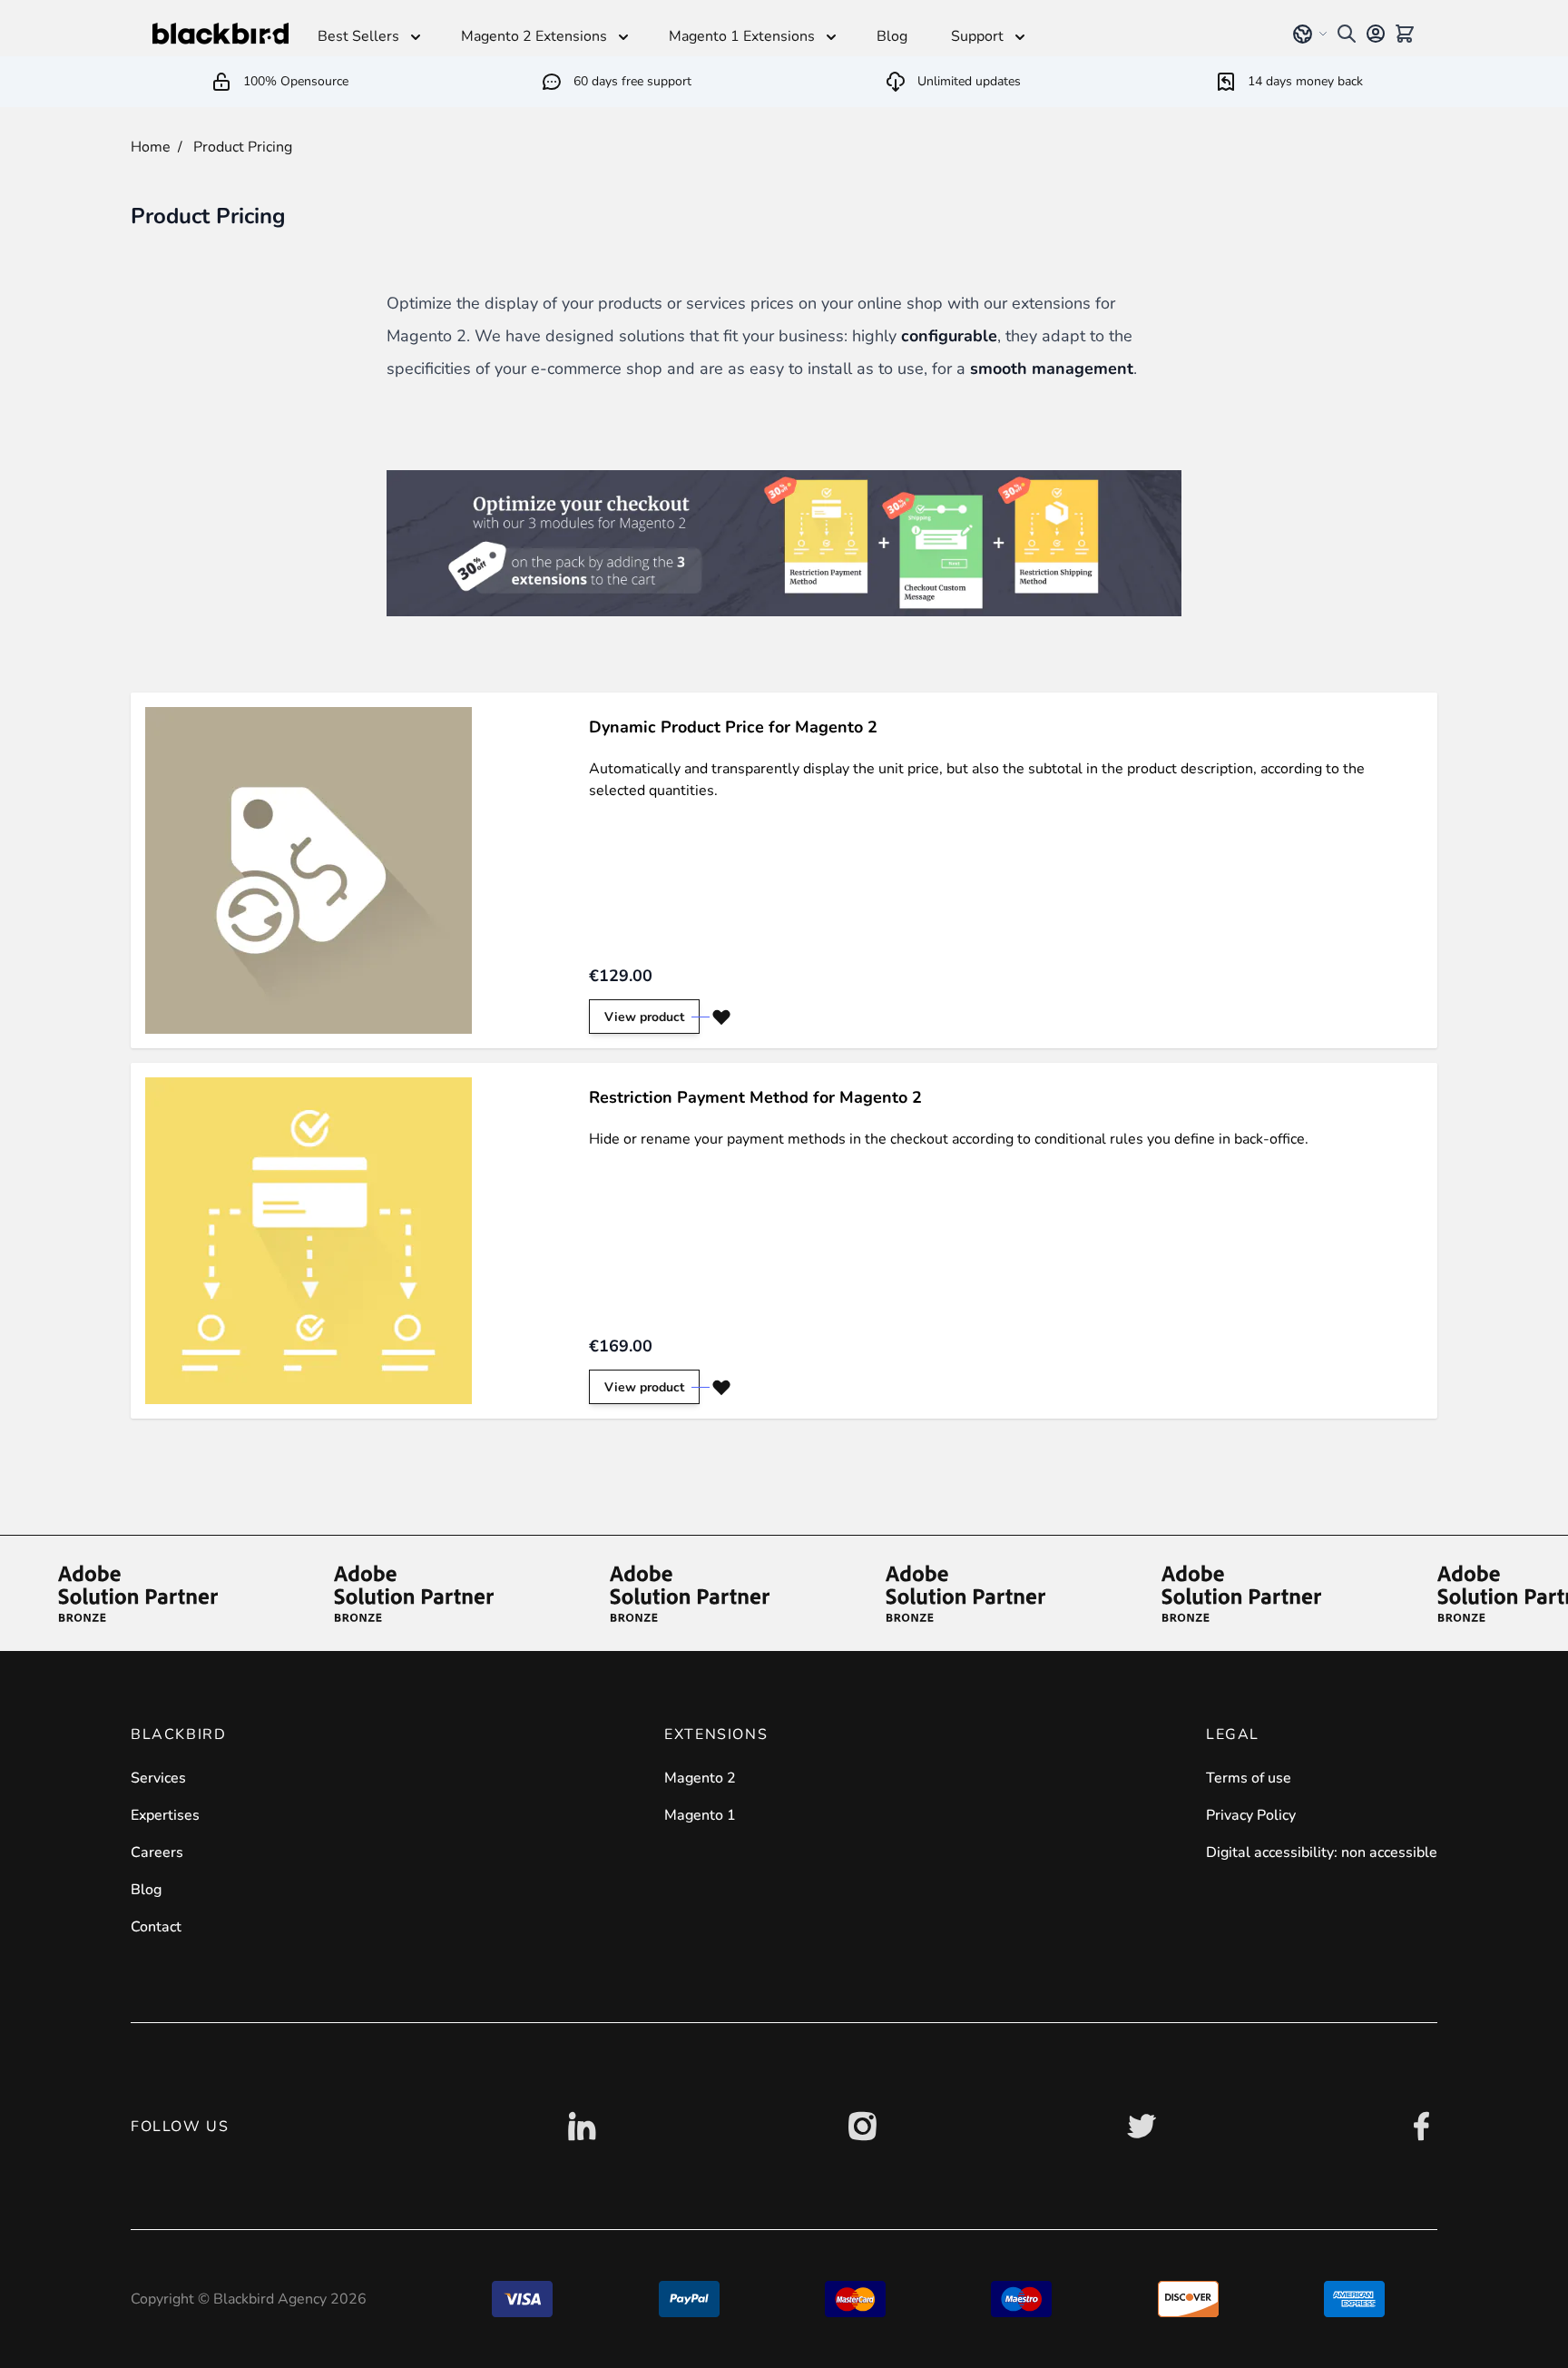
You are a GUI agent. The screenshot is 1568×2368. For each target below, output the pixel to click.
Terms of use (1249, 1778)
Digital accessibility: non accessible (1322, 1852)
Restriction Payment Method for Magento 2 (755, 1097)
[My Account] (1376, 34)
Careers (157, 1852)
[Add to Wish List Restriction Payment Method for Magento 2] (721, 1387)
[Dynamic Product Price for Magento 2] (358, 870)
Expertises (165, 1815)
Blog (146, 1890)
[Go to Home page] (220, 34)
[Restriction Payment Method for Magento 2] (358, 1241)
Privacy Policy (1251, 1815)
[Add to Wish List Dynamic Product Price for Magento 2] (721, 1017)
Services (158, 1778)
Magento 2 (700, 1778)
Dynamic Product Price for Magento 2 (733, 727)
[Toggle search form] (1347, 34)
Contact (156, 1927)
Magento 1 (700, 1815)
